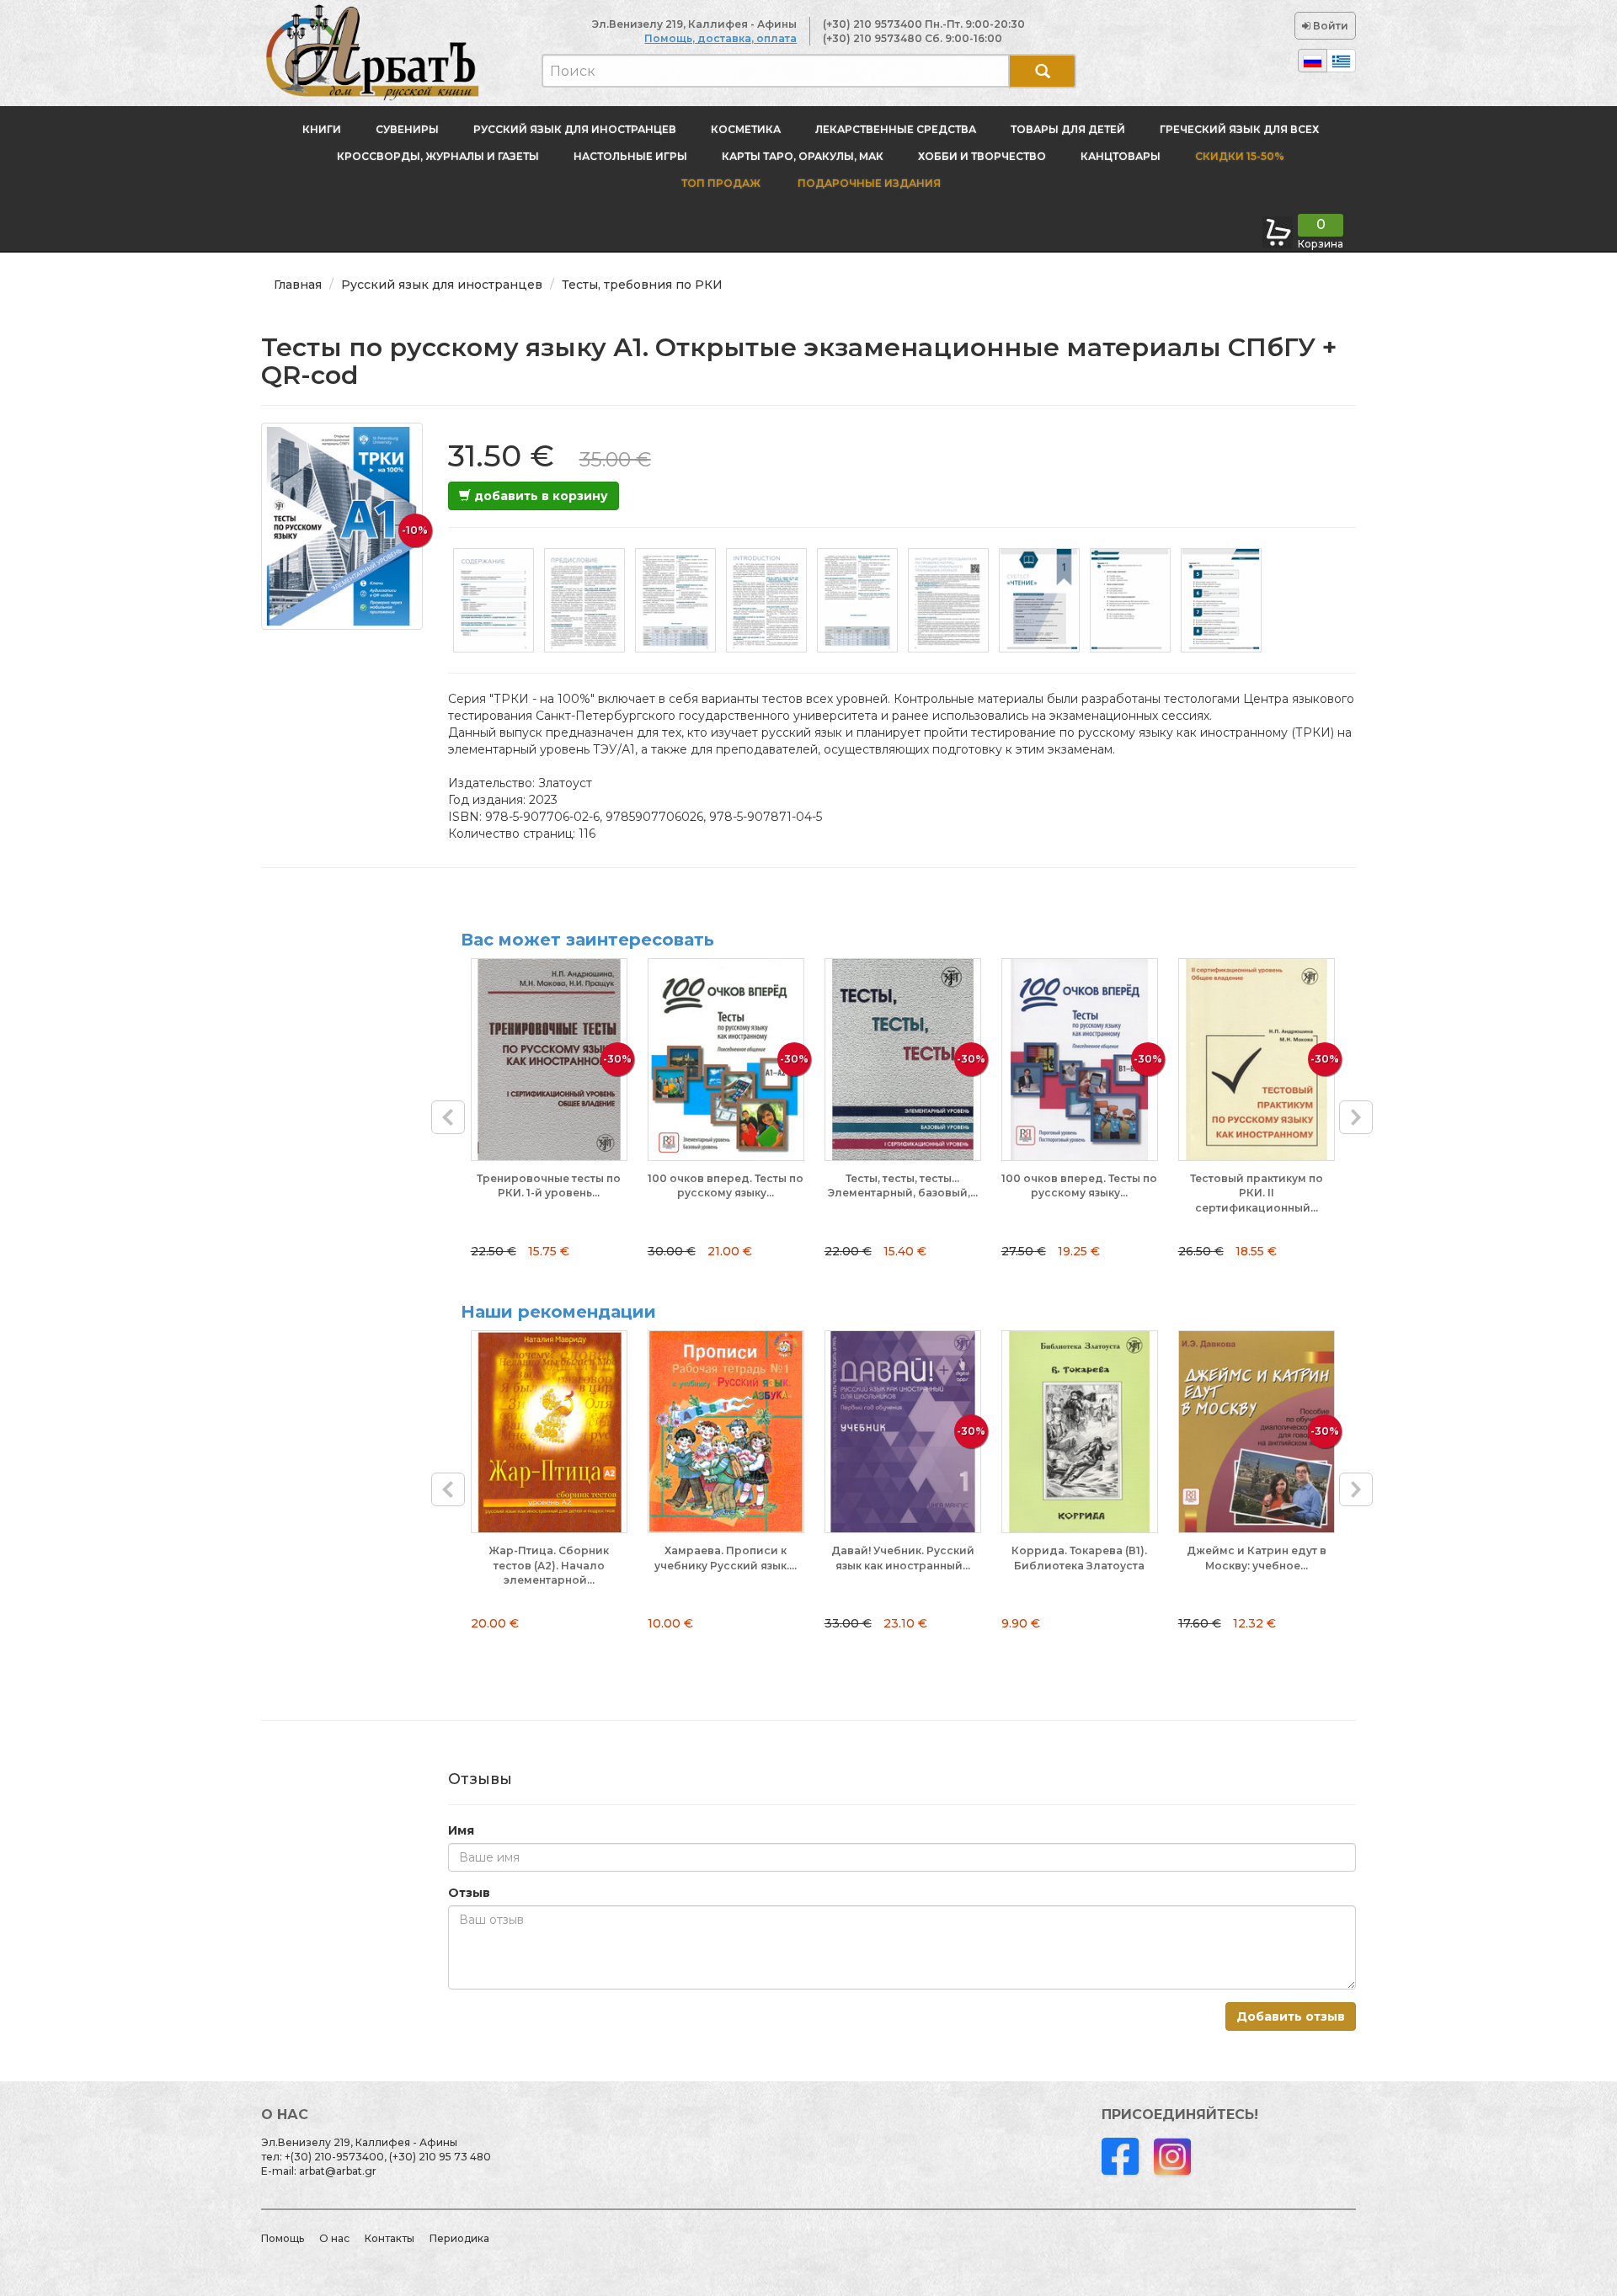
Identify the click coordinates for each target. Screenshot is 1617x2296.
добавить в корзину (539, 496)
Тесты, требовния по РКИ (642, 285)
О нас (334, 2238)
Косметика (746, 129)
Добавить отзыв (1291, 2016)
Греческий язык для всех (1239, 129)
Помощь (283, 2238)
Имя (461, 1830)
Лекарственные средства (896, 129)
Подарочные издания (868, 183)
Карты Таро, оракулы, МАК (803, 156)
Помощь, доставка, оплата (720, 38)
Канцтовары (1121, 156)
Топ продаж (721, 183)
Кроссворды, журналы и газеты (438, 156)
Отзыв (469, 1893)
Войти (1329, 26)
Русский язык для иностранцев (575, 129)
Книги (322, 129)
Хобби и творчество (982, 156)
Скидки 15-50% (1240, 156)
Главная (298, 285)
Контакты (390, 2238)
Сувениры (407, 129)
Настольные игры (630, 156)
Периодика (459, 2238)
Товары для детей (1068, 129)
